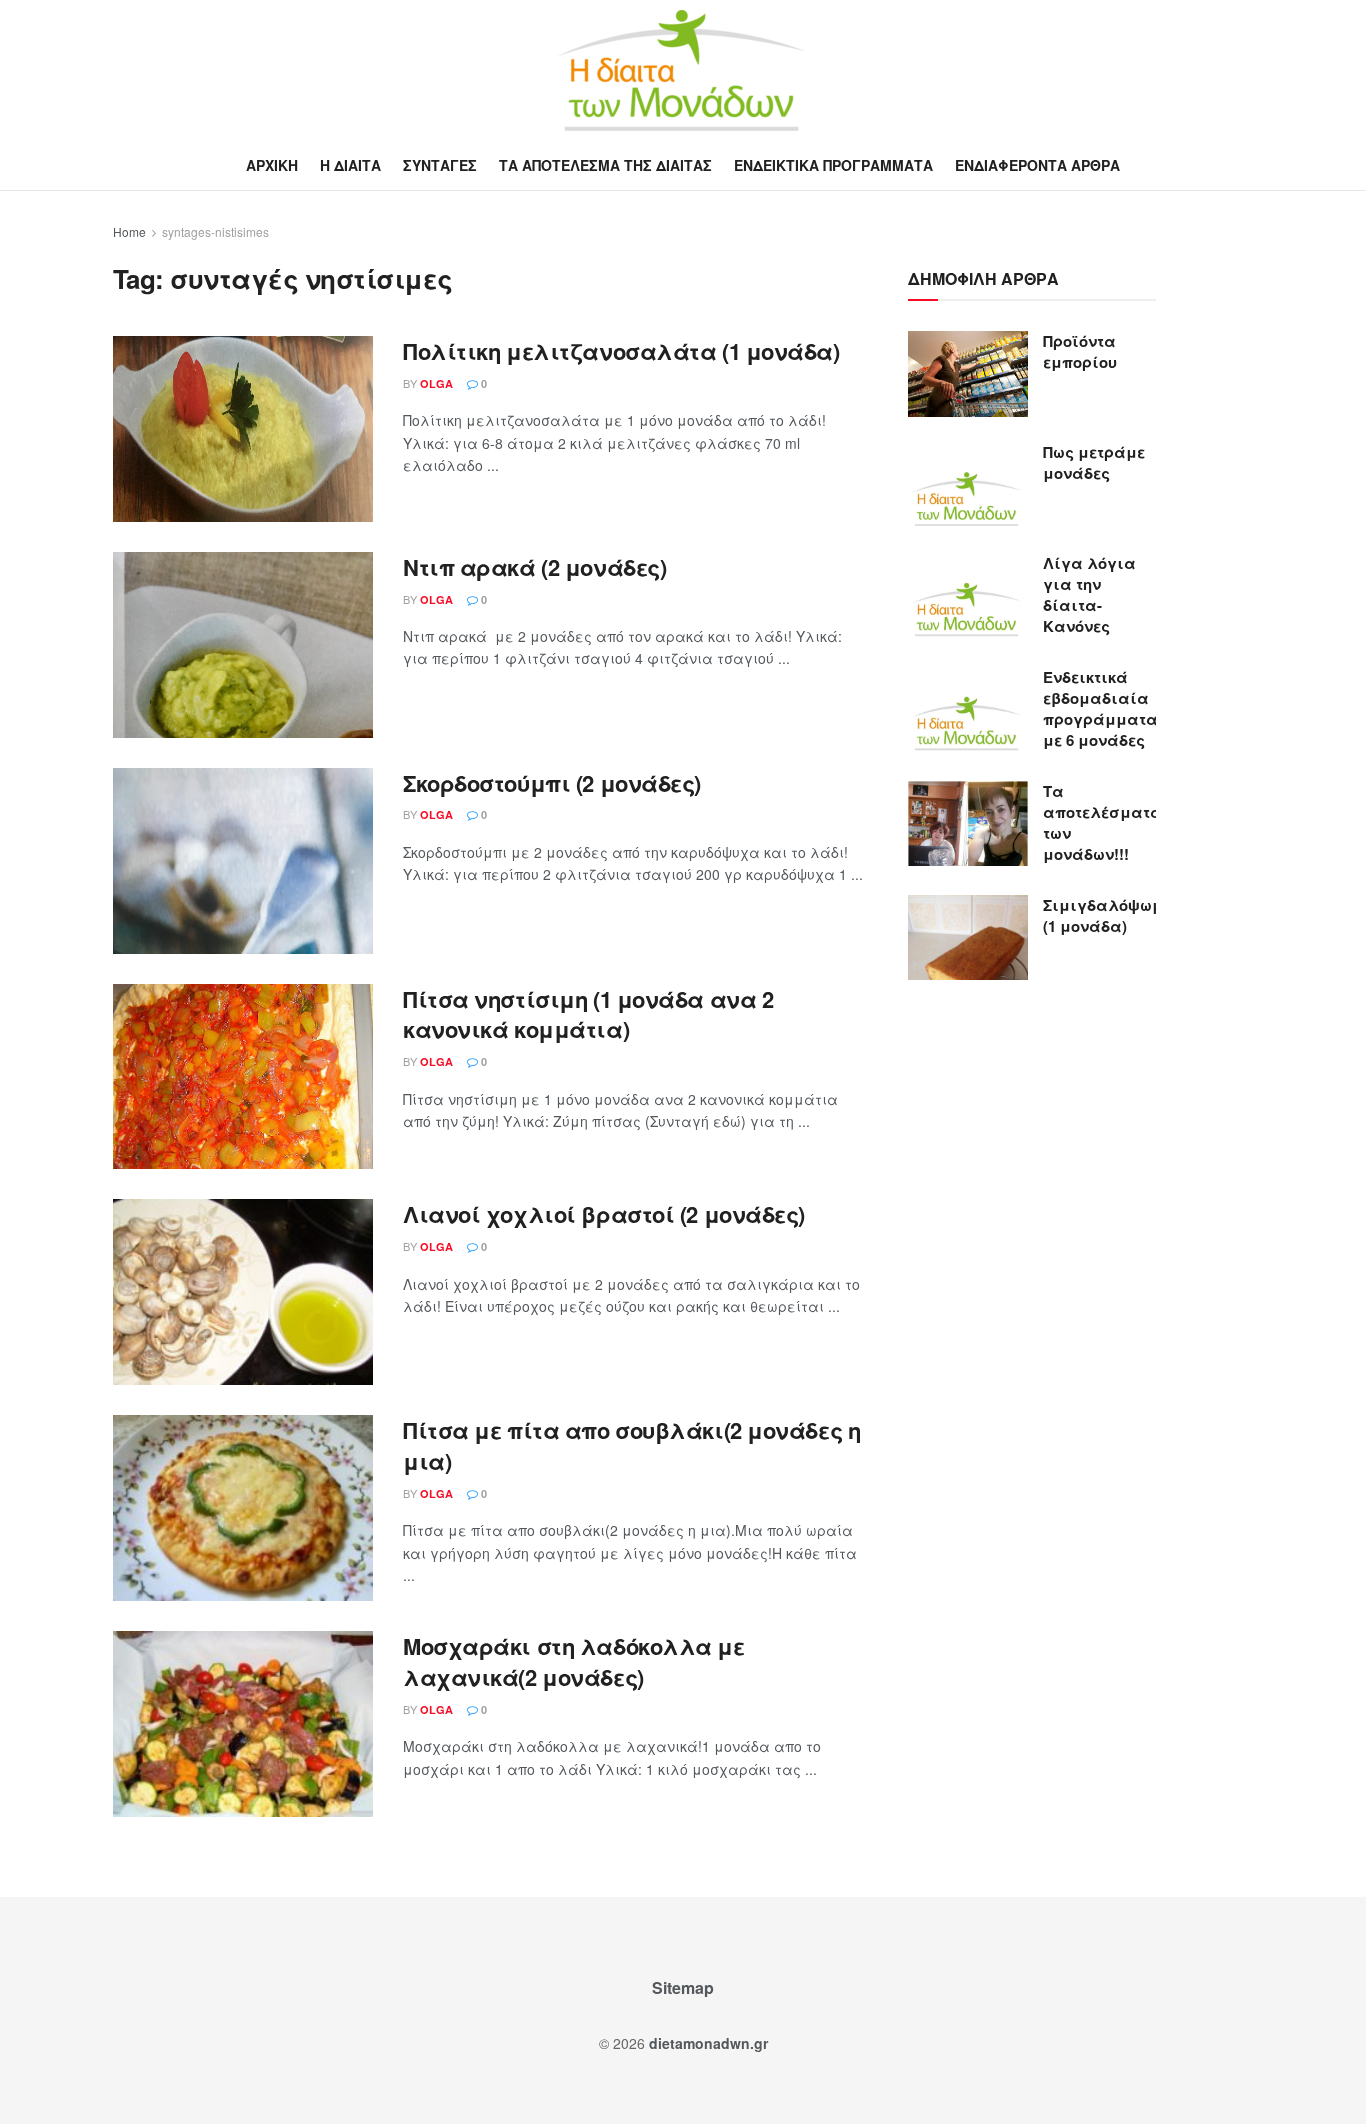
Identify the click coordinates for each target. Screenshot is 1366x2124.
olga (436, 383)
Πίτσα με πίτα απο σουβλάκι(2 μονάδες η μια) (631, 1445)
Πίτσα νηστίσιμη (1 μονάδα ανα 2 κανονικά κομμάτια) (588, 1014)
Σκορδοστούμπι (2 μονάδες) (552, 783)
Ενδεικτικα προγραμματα (833, 165)
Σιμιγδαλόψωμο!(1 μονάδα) (1110, 915)
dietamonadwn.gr (708, 2043)
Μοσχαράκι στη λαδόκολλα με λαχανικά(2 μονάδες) (574, 1661)
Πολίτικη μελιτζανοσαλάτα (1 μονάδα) (621, 351)
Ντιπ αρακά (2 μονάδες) (534, 567)
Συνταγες (440, 165)
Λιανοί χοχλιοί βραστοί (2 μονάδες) (604, 1214)
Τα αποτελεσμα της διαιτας (605, 165)
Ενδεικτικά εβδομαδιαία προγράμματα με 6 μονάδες (1100, 708)
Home (129, 231)
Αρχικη (272, 165)
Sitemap (683, 1987)
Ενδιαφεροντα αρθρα (1037, 165)
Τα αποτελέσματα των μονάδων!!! (1102, 822)
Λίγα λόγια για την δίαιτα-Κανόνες (1089, 594)
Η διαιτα (350, 165)
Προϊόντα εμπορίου (1080, 351)
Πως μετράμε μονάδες (1094, 462)
